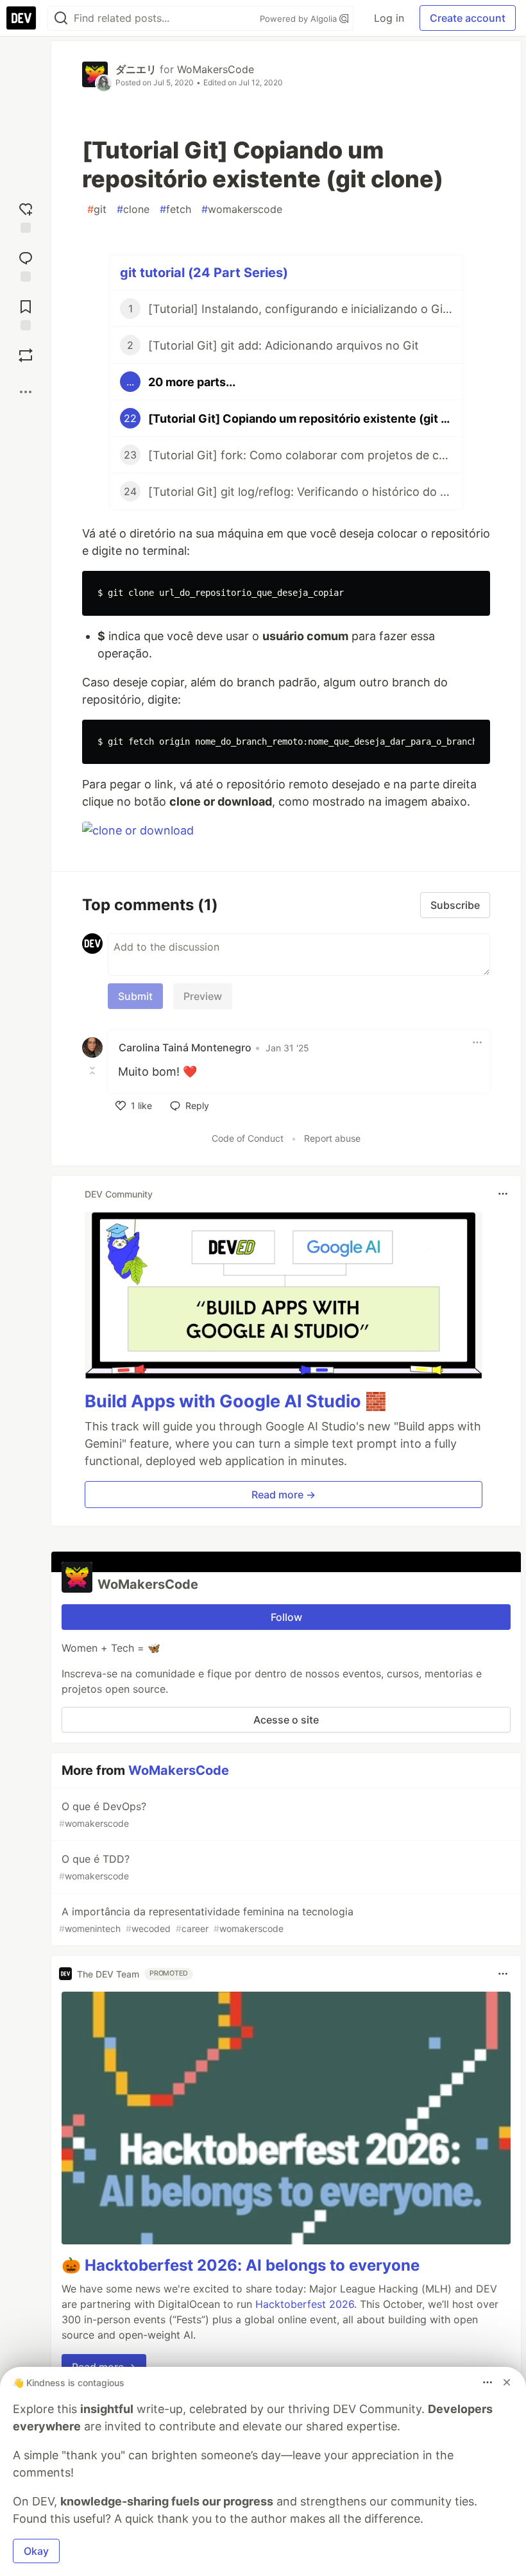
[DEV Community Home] (21, 18)
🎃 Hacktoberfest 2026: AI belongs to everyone (241, 2265)
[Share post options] (26, 392)
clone (133, 209)
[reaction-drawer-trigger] (26, 215)
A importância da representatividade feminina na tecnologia (206, 1919)
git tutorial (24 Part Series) (204, 273)
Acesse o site (286, 1720)
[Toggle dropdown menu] (477, 1042)
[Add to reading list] (26, 312)
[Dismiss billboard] (507, 2382)
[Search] (61, 18)
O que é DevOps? (103, 1814)
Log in (389, 18)
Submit (135, 996)
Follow (286, 1617)
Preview (203, 996)
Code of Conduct (248, 1138)
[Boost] (26, 355)
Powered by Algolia (300, 19)
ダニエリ (136, 69)
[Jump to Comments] (26, 264)
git (97, 209)
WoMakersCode (216, 69)
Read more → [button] (284, 1495)
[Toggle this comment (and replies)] (94, 1071)
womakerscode (242, 209)
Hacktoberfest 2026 (305, 2304)
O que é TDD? (94, 1867)
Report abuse (332, 1138)
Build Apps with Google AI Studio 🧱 (236, 1401)
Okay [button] (36, 2551)
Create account (468, 18)
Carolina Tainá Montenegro (185, 1047)
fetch (175, 209)
